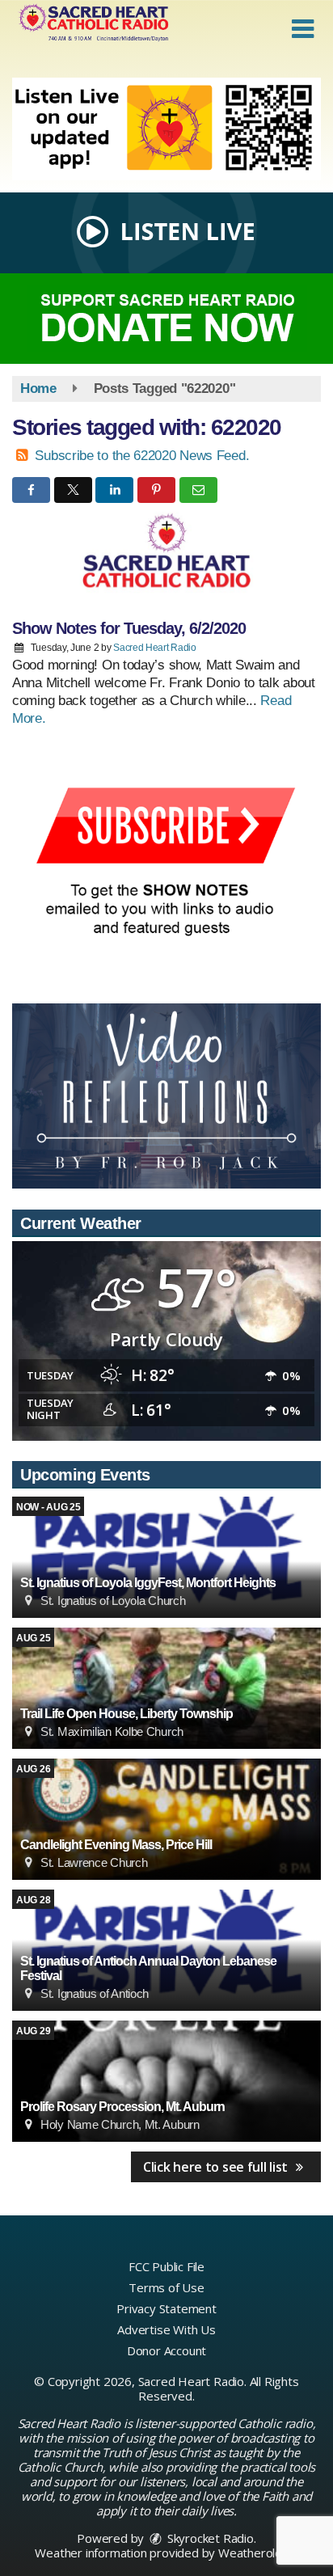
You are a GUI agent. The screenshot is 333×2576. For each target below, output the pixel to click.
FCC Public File (166, 2266)
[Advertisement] (166, 129)
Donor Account (166, 2350)
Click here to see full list (217, 2167)
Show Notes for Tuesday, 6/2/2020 (129, 628)
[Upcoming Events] (166, 1557)
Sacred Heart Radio (155, 648)
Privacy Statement (166, 2308)
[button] (303, 29)
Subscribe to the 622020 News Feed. (142, 456)
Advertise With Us (166, 2329)
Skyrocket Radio (209, 2538)
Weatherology (257, 2553)
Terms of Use (166, 2287)
